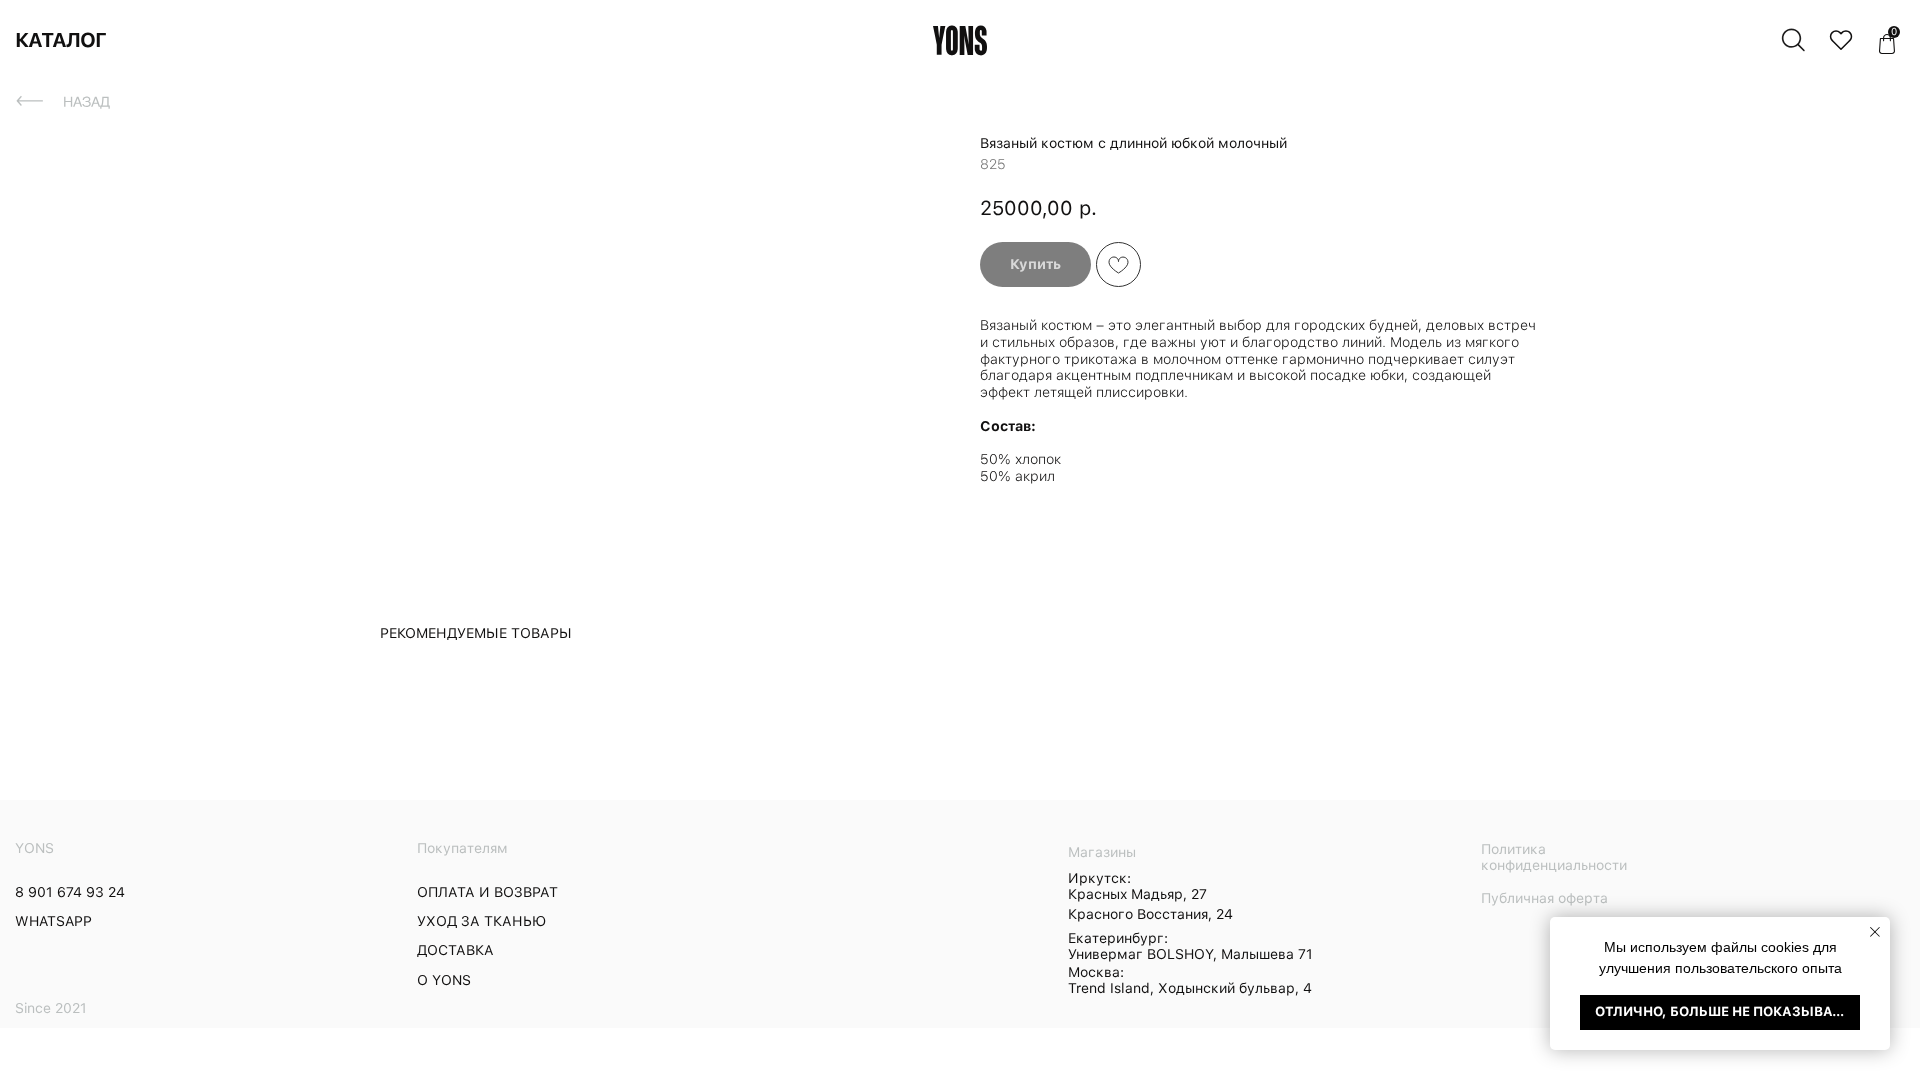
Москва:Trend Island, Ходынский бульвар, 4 (1190, 980)
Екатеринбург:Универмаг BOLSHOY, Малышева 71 (1190, 946)
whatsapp (53, 921)
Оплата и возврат (487, 892)
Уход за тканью (481, 921)
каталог (60, 40)
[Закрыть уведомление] (1875, 932)
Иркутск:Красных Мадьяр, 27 (1137, 886)
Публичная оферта (1544, 898)
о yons (444, 980)
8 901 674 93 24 (70, 892)
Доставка (455, 950)
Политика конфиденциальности (1554, 857)
